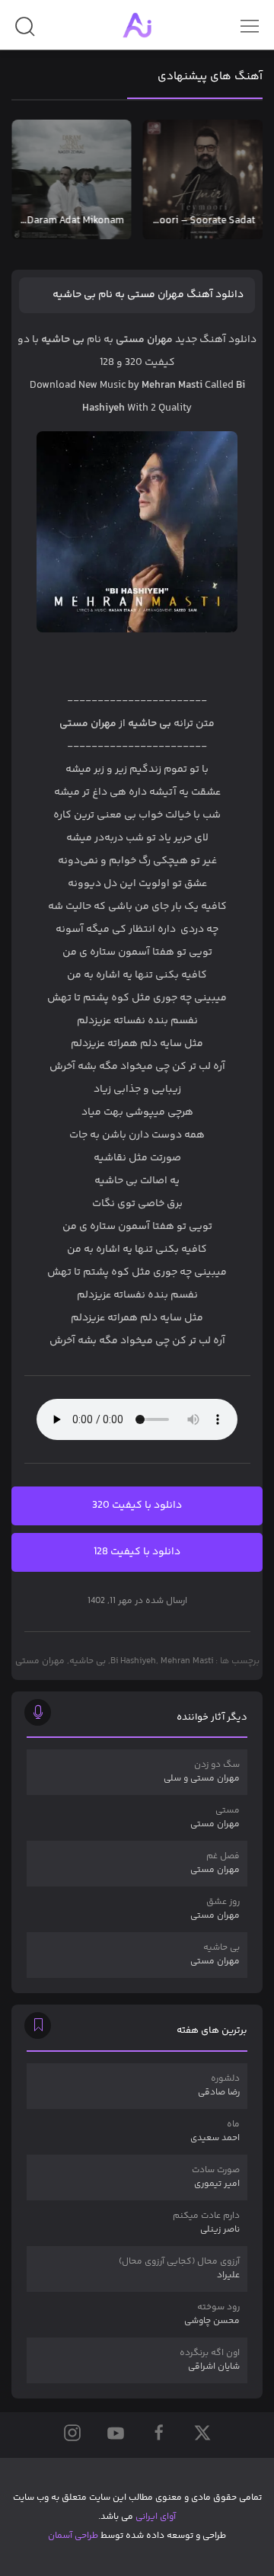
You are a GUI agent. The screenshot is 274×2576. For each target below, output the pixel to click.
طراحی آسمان (73, 2536)
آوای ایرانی (156, 2517)
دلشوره (219, 2086)
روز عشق (215, 1909)
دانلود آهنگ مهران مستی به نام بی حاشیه (148, 295)
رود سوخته (212, 2314)
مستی (215, 1818)
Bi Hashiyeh (133, 1661)
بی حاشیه (88, 1661)
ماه (215, 2131)
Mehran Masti (187, 1661)
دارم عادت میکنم (206, 2223)
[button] (25, 32)
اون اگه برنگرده (210, 2360)
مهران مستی (40, 1661)
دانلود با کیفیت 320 (137, 1506)
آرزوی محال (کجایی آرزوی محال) (179, 2269)
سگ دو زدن (202, 1772)
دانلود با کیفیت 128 (137, 1552)
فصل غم (215, 1863)
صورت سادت (216, 2177)
